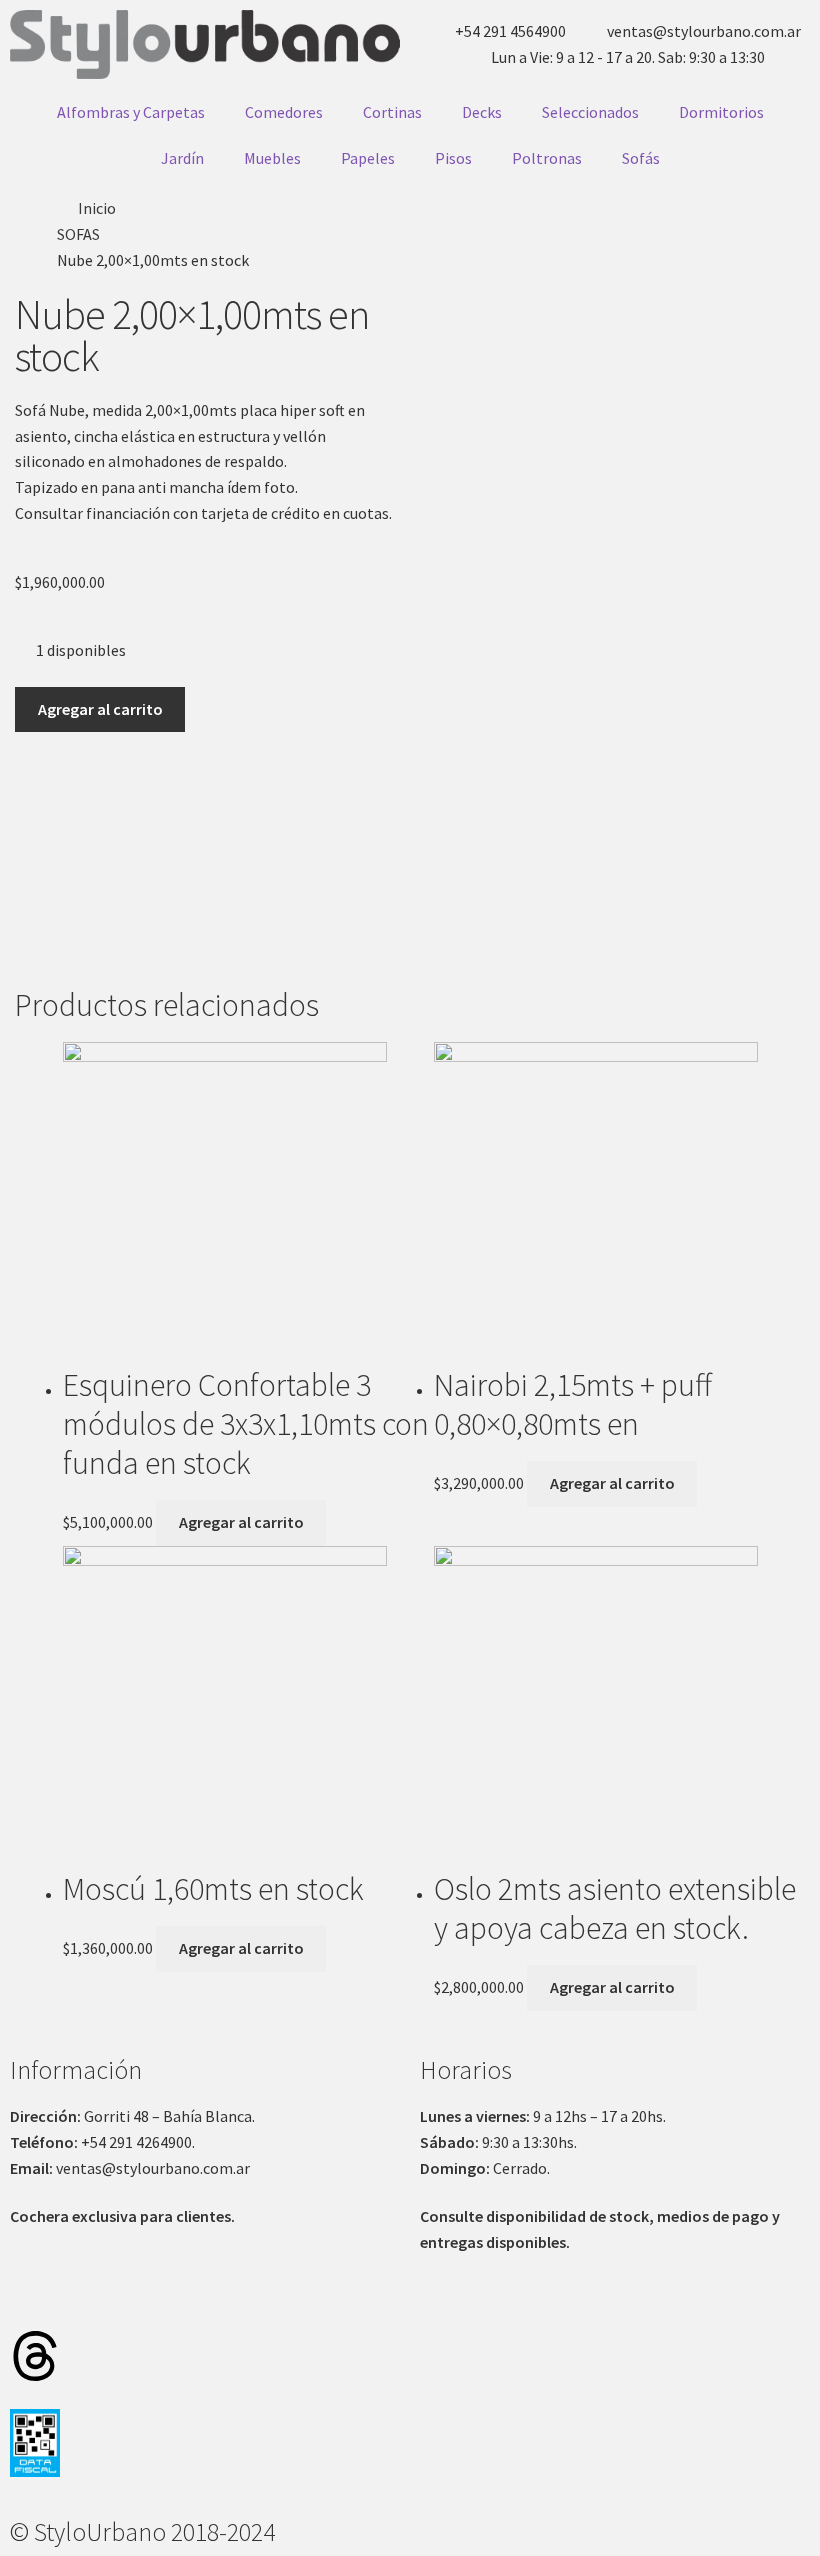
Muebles (272, 158)
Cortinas (392, 112)
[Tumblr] (194, 2298)
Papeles (368, 158)
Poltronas (547, 158)
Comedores (284, 112)
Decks (482, 112)
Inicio (97, 208)
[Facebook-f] (88, 2298)
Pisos (453, 158)
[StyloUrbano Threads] (35, 2356)
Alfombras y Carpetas (131, 112)
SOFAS (78, 234)
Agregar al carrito (100, 709)
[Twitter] (141, 2298)
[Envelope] (300, 2298)
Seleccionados (590, 112)
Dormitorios (721, 112)
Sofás (641, 158)
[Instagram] (35, 2298)
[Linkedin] (353, 2298)
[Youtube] (247, 2298)
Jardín (182, 158)
